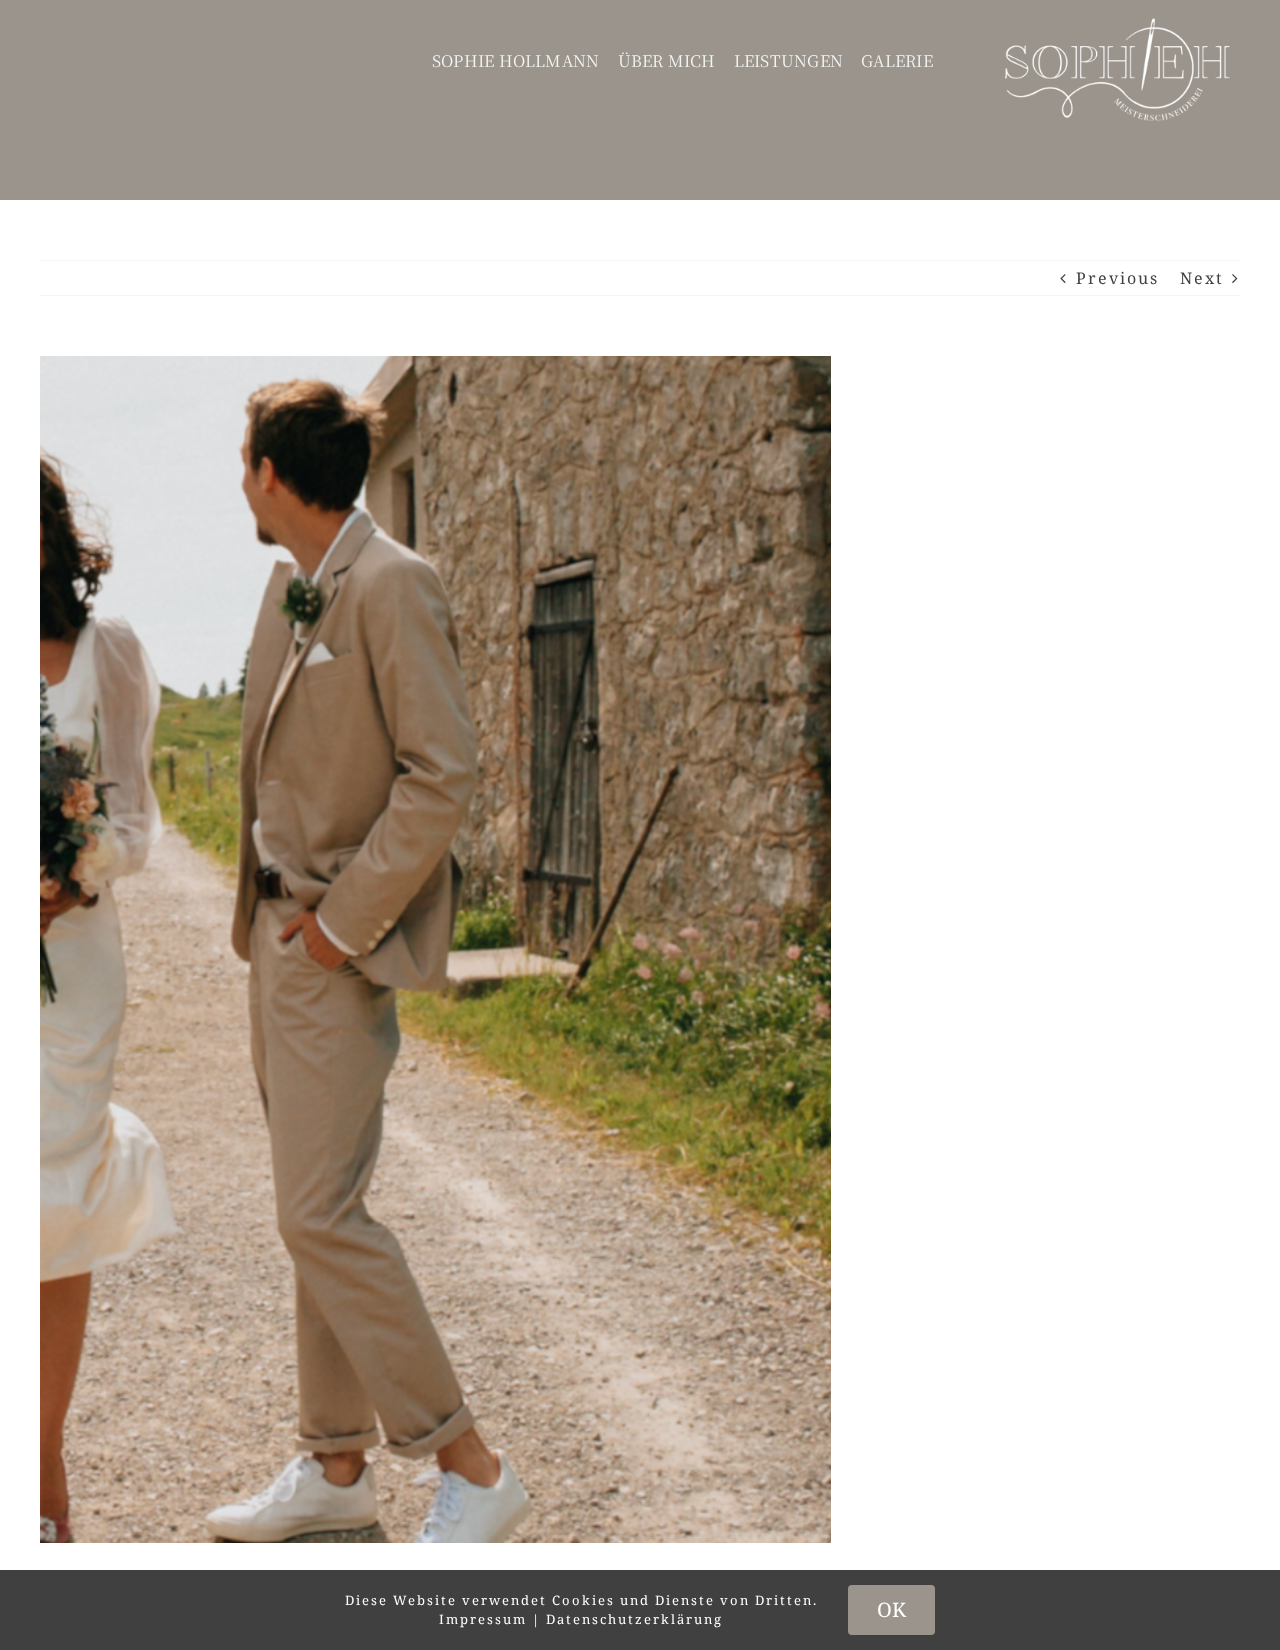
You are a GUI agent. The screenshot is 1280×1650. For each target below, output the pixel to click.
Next (1202, 278)
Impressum (483, 1619)
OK (892, 1609)
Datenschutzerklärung (634, 1619)
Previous (1117, 278)
